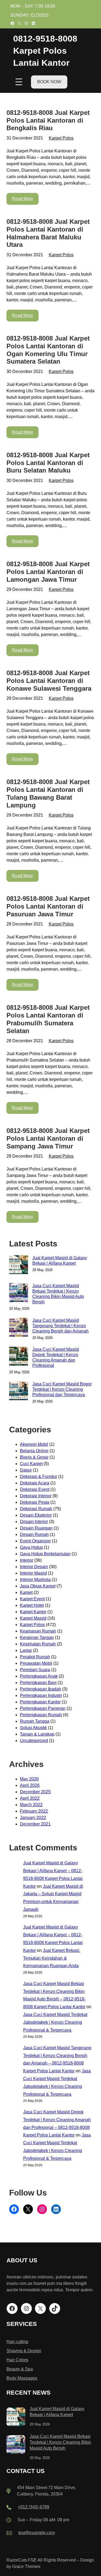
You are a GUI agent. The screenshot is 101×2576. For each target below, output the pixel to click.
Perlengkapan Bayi (38, 1683)
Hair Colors (17, 2360)
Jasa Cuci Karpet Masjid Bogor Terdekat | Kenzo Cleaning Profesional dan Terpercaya (62, 1389)
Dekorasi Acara (35, 1483)
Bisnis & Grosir (34, 1457)
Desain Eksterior (36, 1515)
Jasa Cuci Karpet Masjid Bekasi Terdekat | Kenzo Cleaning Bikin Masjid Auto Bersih (58, 1294)
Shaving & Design (24, 2351)
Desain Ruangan (36, 1528)
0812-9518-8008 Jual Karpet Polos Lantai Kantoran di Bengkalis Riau (48, 120)
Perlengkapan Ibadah (41, 1689)
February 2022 (34, 1811)
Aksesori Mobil (34, 1444)
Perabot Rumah (35, 1657)
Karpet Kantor (33, 1612)
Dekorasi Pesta (35, 1502)
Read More (22, 199)
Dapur (26, 1470)
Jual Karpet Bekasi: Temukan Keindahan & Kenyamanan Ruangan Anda (52, 1958)
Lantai (26, 1650)
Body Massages (22, 2378)
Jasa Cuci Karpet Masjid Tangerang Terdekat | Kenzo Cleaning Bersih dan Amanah (60, 1326)
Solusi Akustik (33, 1728)
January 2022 (33, 1818)
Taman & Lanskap (37, 1734)
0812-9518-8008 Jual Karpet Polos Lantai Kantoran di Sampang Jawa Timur (48, 1138)
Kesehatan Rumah (38, 1644)
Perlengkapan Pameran (43, 1708)
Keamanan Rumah (38, 1631)
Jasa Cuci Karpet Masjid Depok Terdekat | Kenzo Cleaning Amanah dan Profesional (56, 1357)
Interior (27, 1560)
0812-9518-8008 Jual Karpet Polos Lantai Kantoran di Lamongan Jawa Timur (48, 572)
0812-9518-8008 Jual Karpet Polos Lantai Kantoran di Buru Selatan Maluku (48, 463)
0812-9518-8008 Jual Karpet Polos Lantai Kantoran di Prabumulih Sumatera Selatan (48, 1019)
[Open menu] (19, 82)
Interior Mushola (35, 1580)
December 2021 (35, 1824)
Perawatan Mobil (36, 1663)
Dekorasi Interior (36, 1496)
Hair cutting (17, 2342)
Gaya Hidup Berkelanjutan (45, 1554)
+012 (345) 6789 (34, 2507)
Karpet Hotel (32, 1605)
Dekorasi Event (35, 1489)
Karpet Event (32, 1599)
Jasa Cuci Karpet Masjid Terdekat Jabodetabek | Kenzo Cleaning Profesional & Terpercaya (55, 2022)
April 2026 (30, 1785)
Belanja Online (34, 1451)
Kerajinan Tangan (37, 1638)
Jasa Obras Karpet (38, 1586)
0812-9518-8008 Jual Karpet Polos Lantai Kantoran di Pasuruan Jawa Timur (48, 906)
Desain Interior (34, 1522)
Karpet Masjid (33, 1618)
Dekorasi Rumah (36, 1509)
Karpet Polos (61, 138)
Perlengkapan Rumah (41, 1715)
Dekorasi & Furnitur (39, 1477)
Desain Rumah (34, 1534)
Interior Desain (34, 1567)
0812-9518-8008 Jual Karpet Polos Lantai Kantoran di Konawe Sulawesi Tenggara (49, 681)
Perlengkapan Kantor (40, 1702)
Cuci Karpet (31, 1464)
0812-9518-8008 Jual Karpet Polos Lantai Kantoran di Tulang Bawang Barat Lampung (48, 793)
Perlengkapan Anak (39, 1676)
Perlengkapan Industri (41, 1695)
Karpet (26, 1592)
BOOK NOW (49, 82)
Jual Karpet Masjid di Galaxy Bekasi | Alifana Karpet (60, 1260)
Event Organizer (35, 1541)
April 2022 (30, 1798)
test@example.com (37, 2533)
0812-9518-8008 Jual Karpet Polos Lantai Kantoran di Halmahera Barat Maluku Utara (48, 233)
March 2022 (31, 1805)
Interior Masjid (33, 1573)
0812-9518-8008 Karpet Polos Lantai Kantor (45, 51)
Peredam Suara (35, 1670)
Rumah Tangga (35, 1721)
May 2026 (29, 1779)
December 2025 (35, 1792)
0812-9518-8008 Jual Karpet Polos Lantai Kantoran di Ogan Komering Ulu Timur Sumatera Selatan (48, 350)
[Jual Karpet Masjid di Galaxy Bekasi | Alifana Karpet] (16, 2418)
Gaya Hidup (31, 1547)
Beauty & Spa (20, 2369)
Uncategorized (34, 1741)
